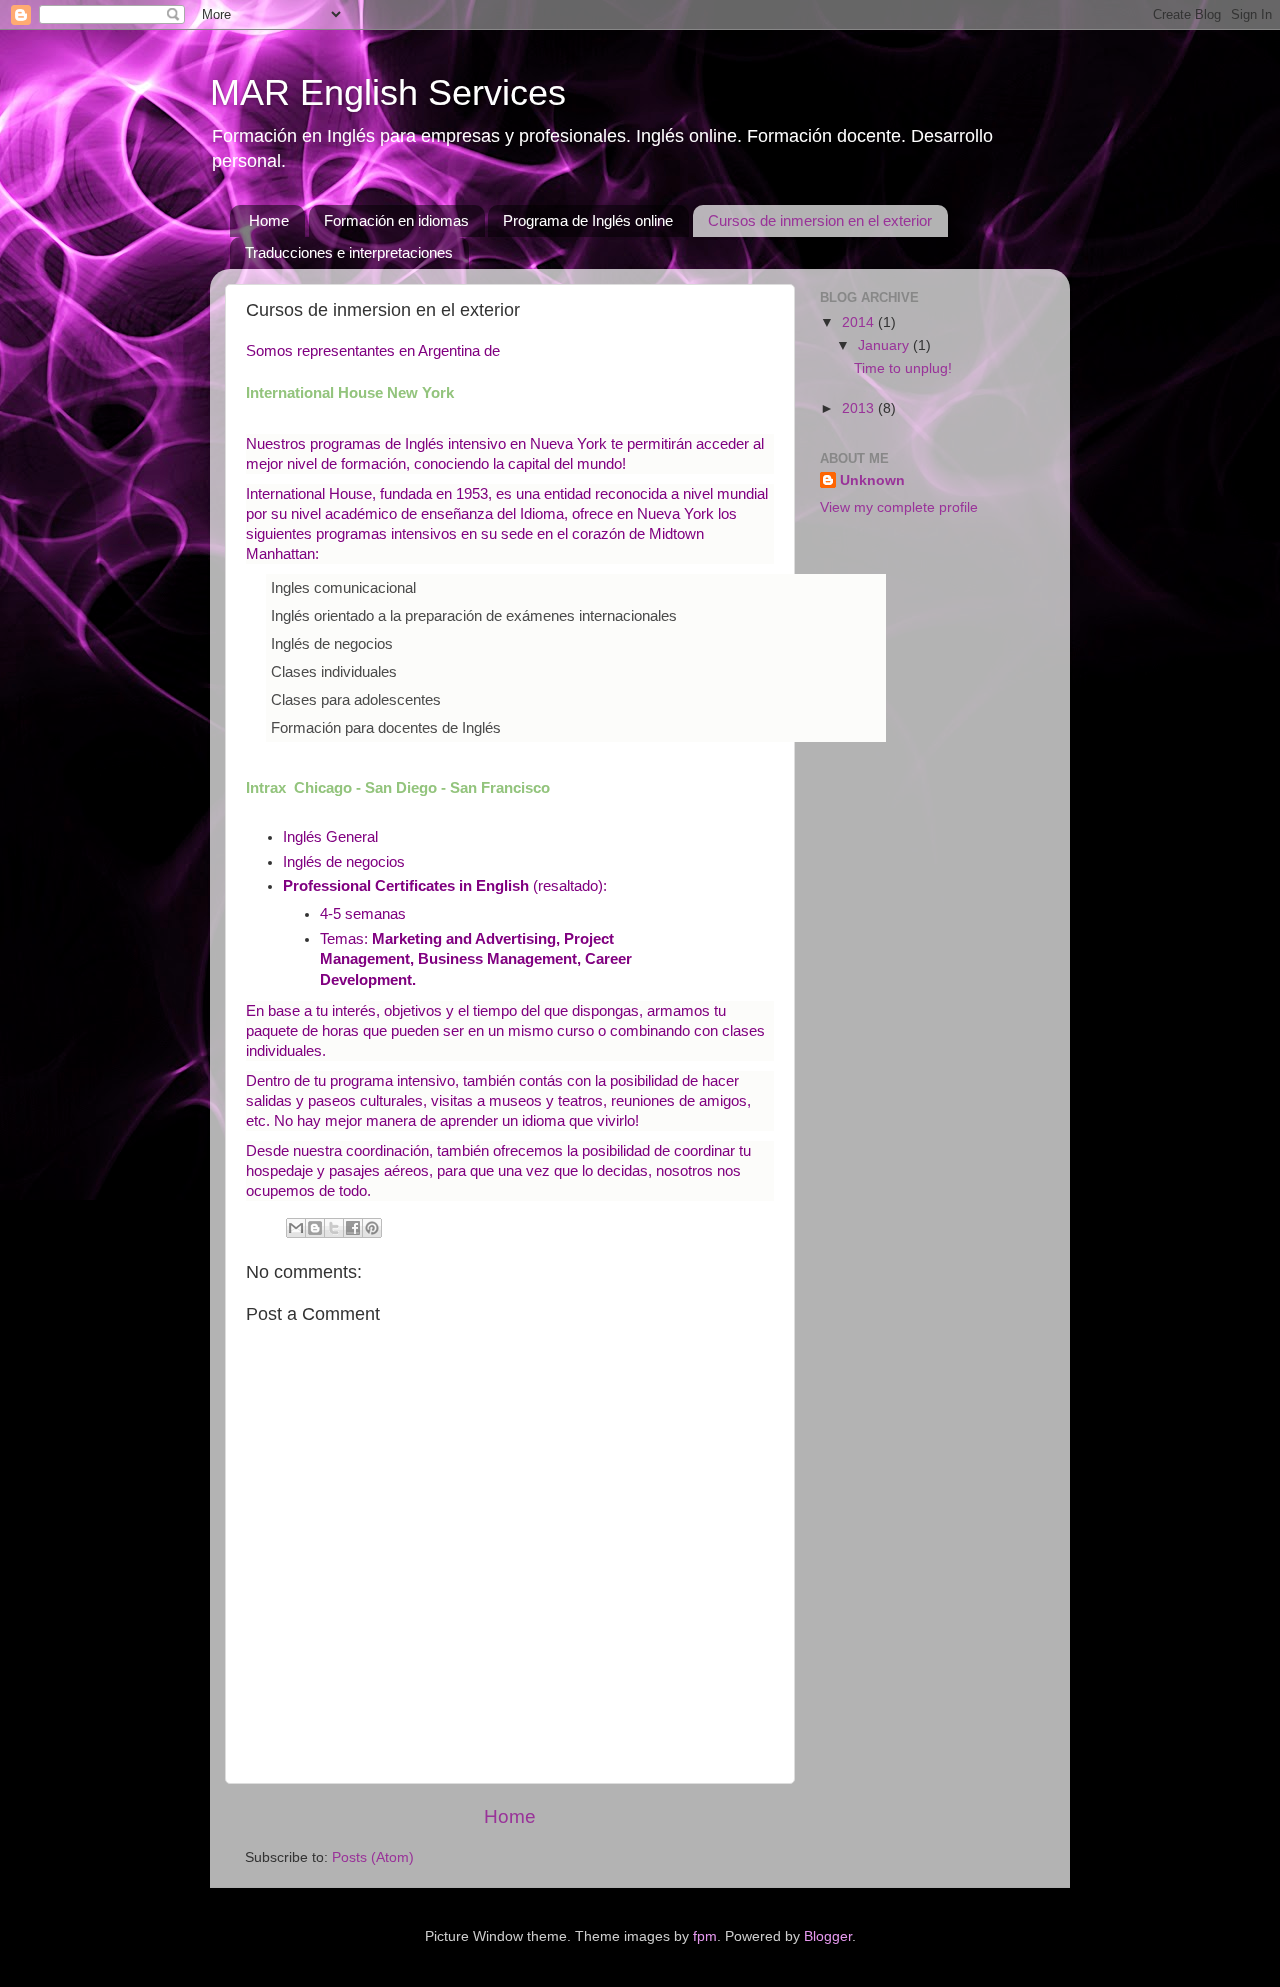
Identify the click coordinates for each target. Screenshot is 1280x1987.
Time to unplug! (903, 368)
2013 (860, 408)
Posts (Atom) (373, 1857)
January (885, 345)
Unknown (872, 480)
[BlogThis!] (315, 1228)
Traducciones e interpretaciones (349, 252)
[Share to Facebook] (353, 1228)
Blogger (828, 1936)
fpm (705, 1936)
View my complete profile (899, 507)
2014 (860, 322)
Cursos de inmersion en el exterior (820, 220)
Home (269, 220)
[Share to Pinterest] (372, 1228)
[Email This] (296, 1228)
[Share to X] (334, 1228)
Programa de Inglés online (588, 220)
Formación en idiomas (396, 220)
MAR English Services (388, 92)
